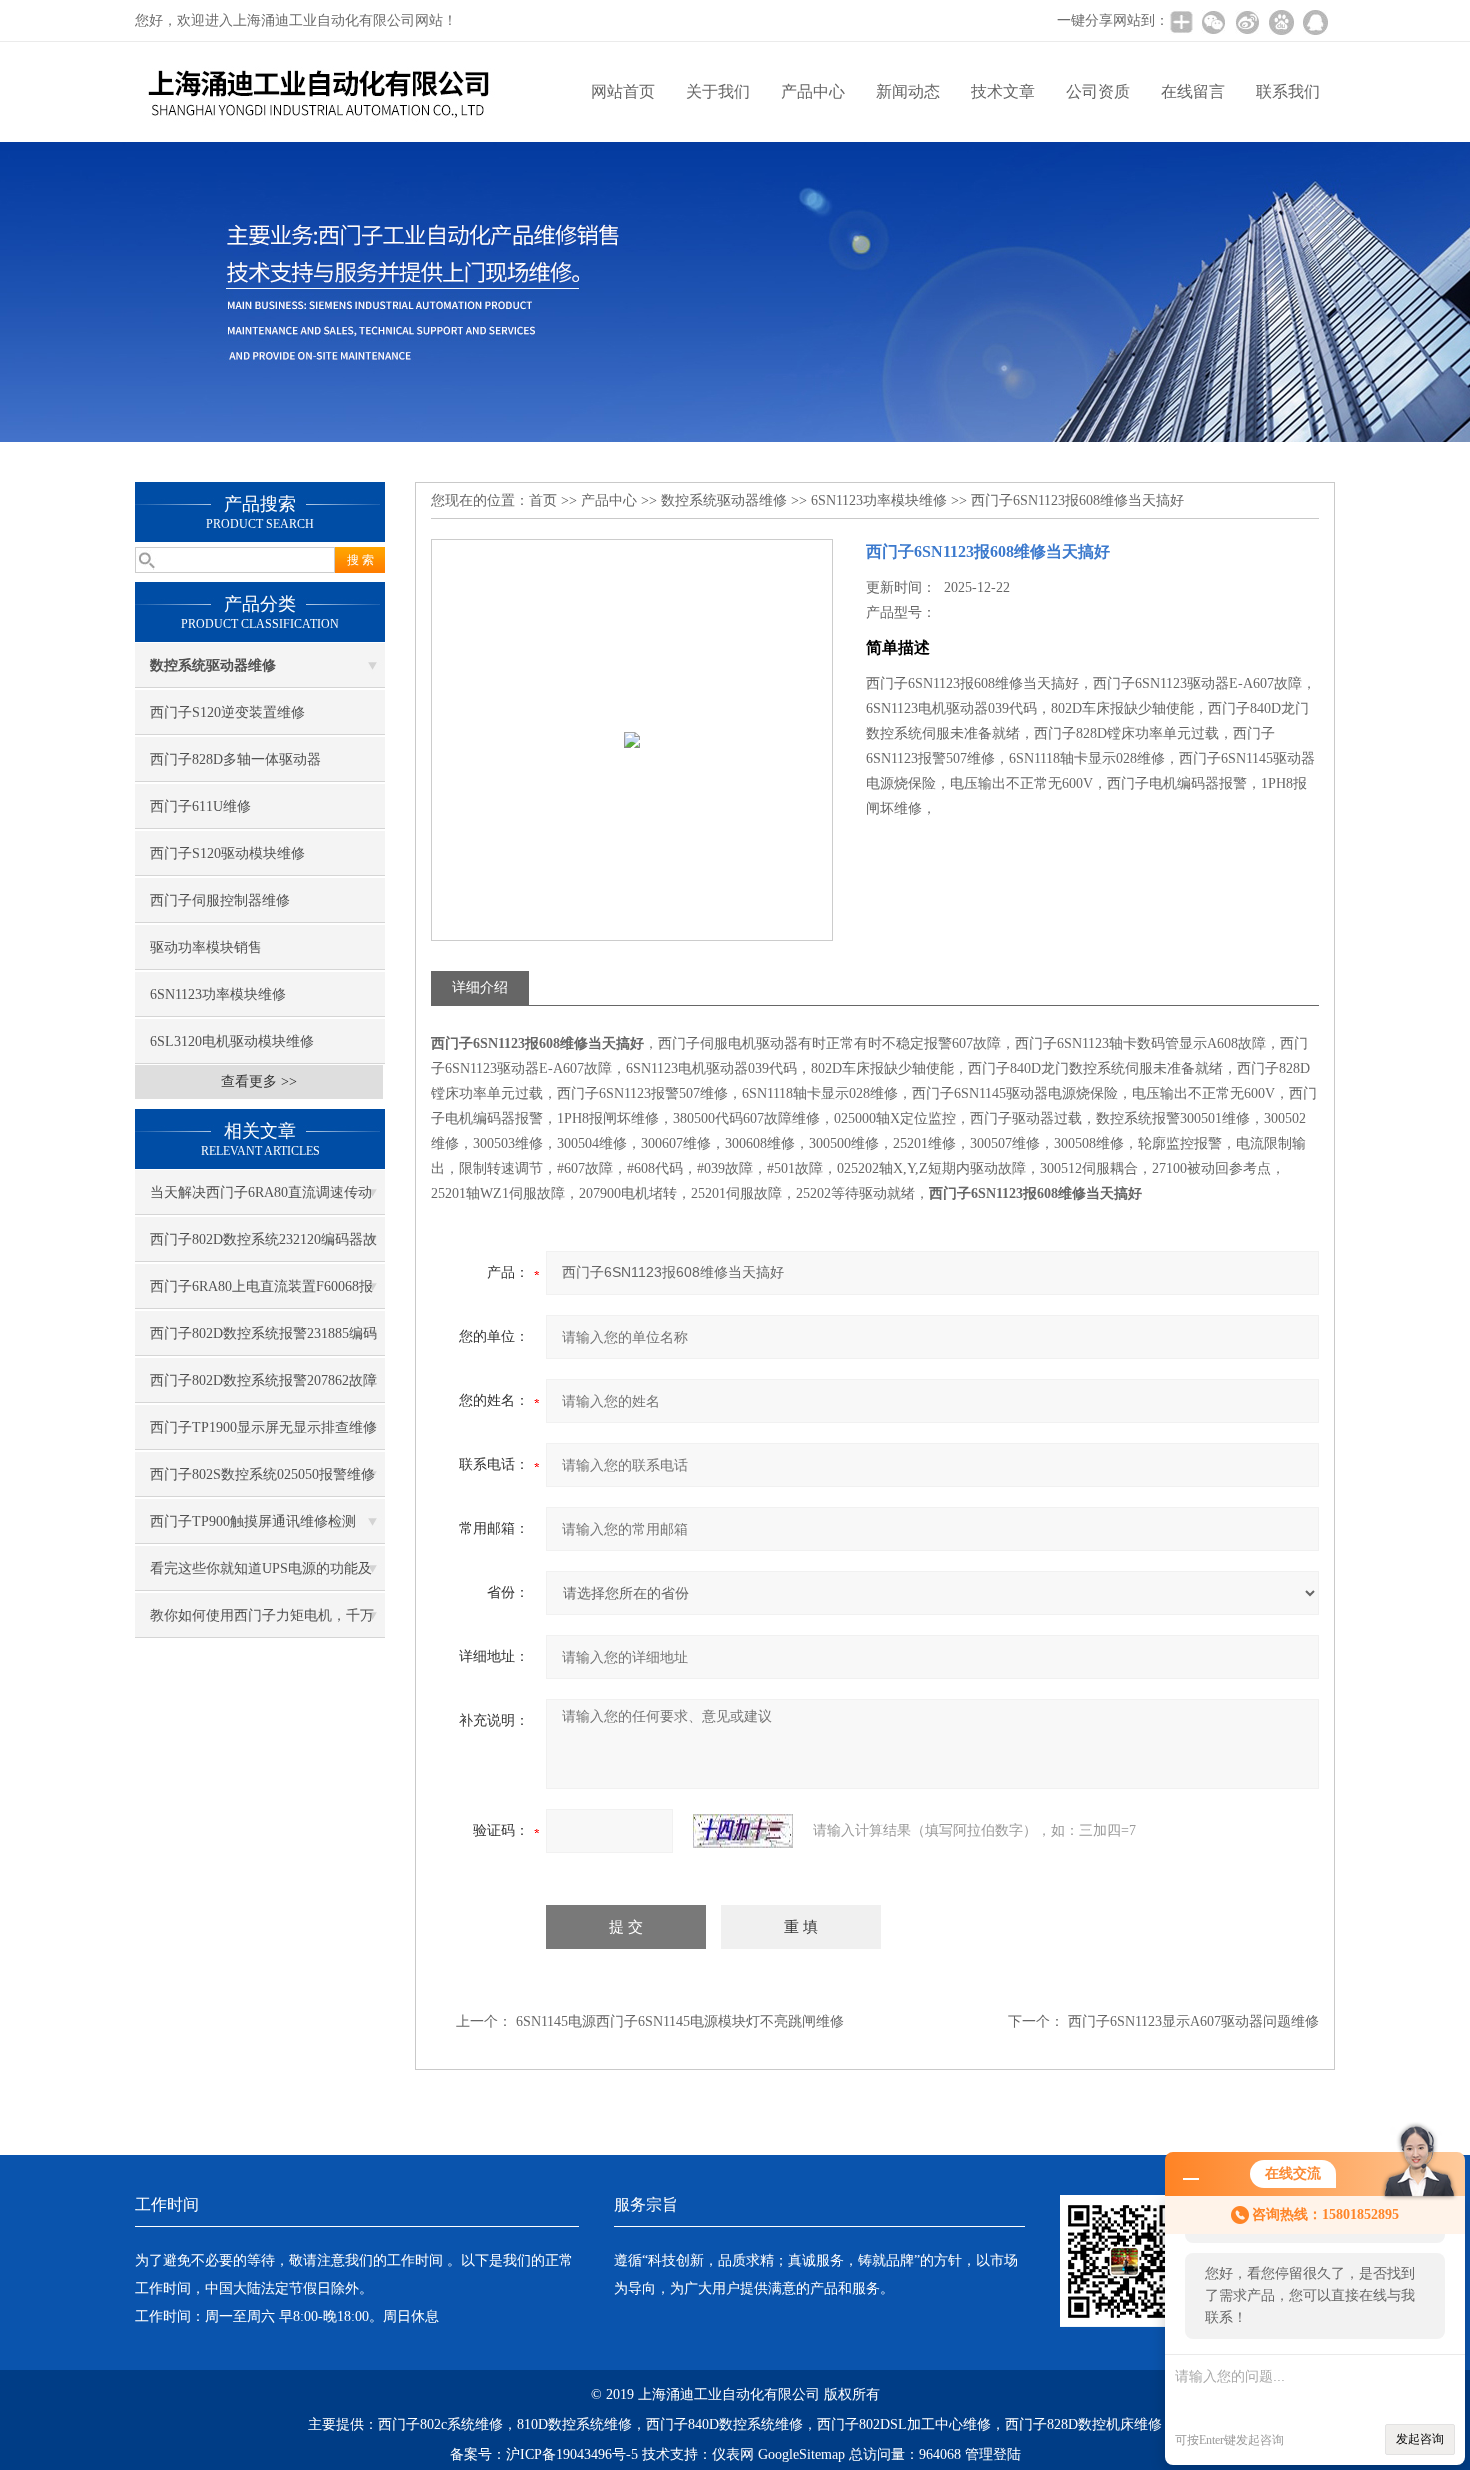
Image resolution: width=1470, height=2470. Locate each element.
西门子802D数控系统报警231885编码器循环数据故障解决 (263, 1341)
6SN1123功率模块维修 (218, 994)
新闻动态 (908, 91)
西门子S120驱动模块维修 (227, 853)
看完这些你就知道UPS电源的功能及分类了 (261, 1576)
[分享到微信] (1213, 22)
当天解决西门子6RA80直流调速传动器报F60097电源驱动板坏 (261, 1200)
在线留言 (1193, 91)
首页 (543, 500)
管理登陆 (993, 2454)
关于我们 (718, 91)
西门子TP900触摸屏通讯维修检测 (253, 1521)
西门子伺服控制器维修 (220, 900)
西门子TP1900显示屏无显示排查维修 (263, 1427)
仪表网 (733, 2454)
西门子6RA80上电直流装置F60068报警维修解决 (261, 1294)
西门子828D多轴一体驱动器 (235, 759)
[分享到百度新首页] (1281, 22)
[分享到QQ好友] (1315, 22)
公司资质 (1098, 91)
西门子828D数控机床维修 (1083, 2424)
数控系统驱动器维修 (724, 500)
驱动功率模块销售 (206, 947)
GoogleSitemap (801, 2454)
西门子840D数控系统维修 (724, 2424)
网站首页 (623, 91)
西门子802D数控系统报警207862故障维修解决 (263, 1388)
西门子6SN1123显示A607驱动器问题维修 (1193, 2021)
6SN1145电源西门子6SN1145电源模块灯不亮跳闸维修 (680, 2021)
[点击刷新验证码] (743, 1831)
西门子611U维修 (200, 806)
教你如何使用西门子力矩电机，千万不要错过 (262, 1623)
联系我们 (1288, 91)
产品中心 (813, 91)
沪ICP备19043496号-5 (572, 2454)
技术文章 (1003, 91)
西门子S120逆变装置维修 (227, 712)
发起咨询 (1420, 2439)
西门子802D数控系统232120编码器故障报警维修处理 (263, 1247)
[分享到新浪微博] (1247, 22)
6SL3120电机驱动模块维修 (232, 1041)
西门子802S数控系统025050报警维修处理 (262, 1482)
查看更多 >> (259, 1081)
